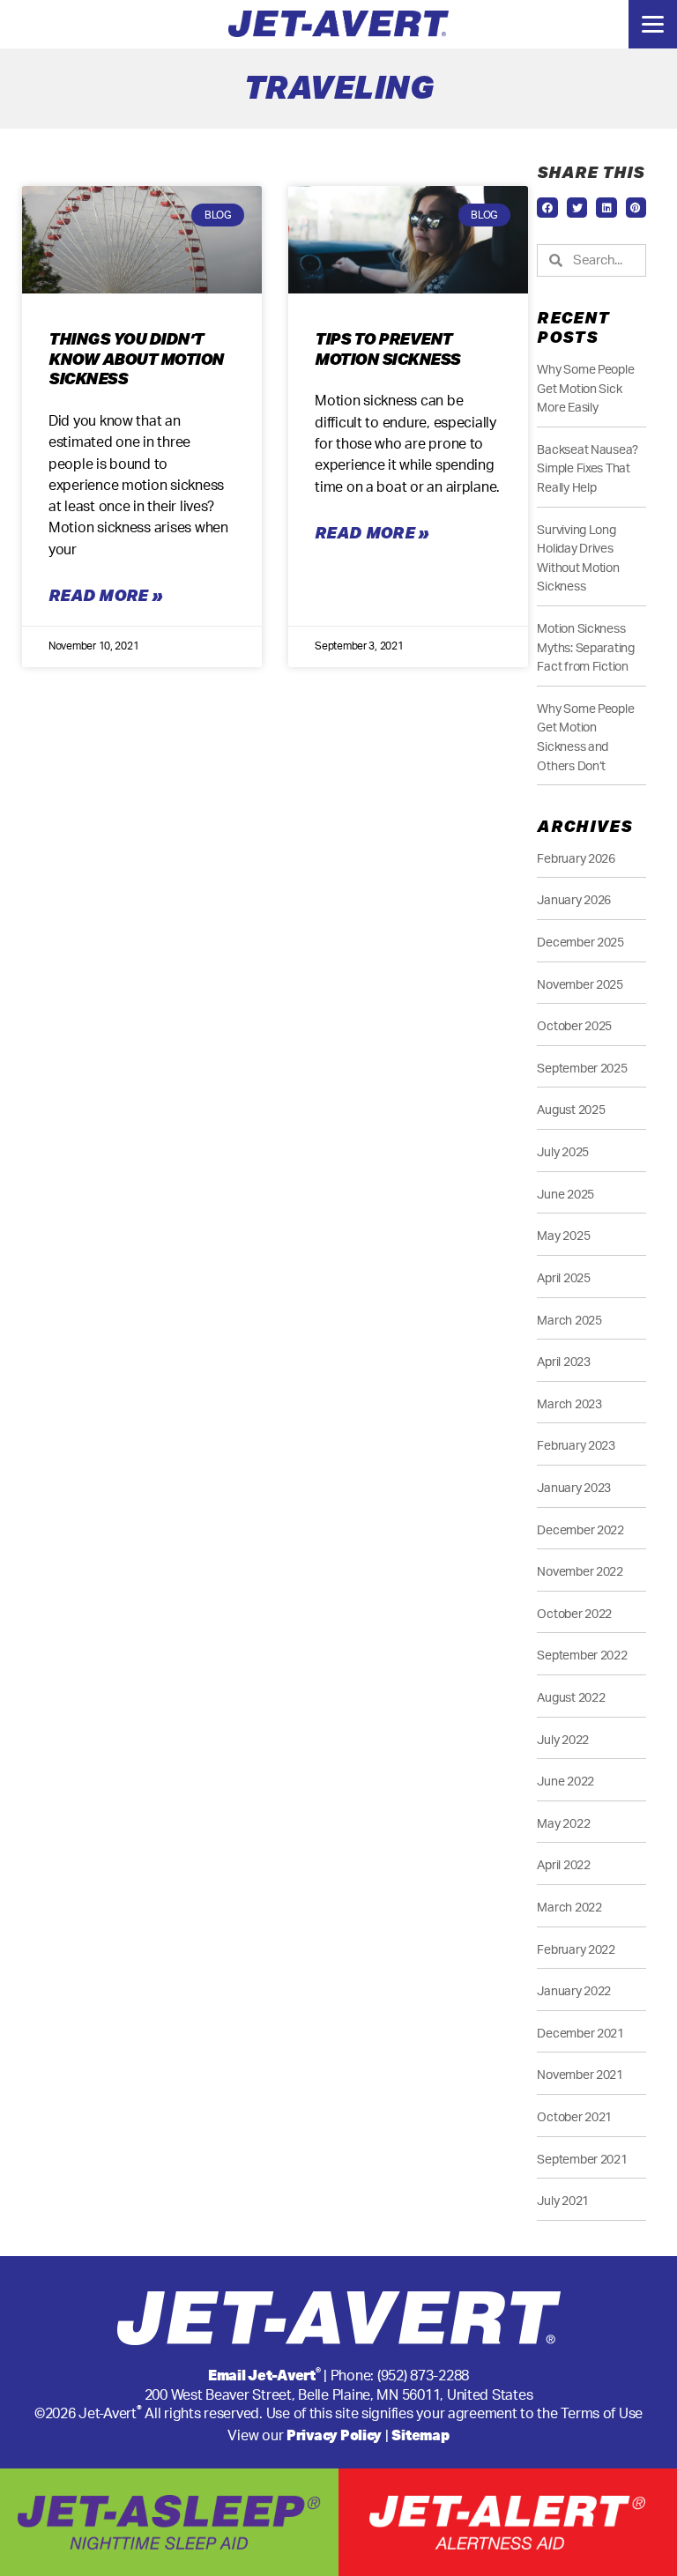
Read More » (105, 595)
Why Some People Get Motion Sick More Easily (585, 389)
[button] (547, 208)
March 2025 (569, 1321)
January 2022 (574, 1991)
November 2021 (580, 2075)
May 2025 (563, 1236)
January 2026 (574, 900)
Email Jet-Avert (264, 2375)
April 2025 (563, 1278)
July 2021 (563, 2201)
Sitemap (420, 2435)
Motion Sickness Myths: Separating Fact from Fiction (585, 648)
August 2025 (571, 1110)
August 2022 (571, 1698)
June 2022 (565, 1782)
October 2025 (574, 1026)
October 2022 (574, 1614)
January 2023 (574, 1488)
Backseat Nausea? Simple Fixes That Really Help (588, 469)
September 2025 (582, 1069)
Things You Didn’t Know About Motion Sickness (136, 358)
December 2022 (580, 1530)
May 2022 (563, 1824)
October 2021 (574, 2117)
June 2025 (565, 1195)
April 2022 (563, 1865)
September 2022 (582, 1655)
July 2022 (563, 1740)
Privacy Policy (334, 2435)
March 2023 (569, 1404)
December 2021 (580, 2034)
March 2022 (569, 1908)
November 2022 (580, 1572)
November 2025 (580, 985)
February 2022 (576, 1950)
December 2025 (580, 943)
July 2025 (563, 1152)
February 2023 (576, 1446)
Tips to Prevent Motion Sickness (387, 349)
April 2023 (563, 1362)
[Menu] (653, 24)
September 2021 (582, 2160)
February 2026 (576, 859)
